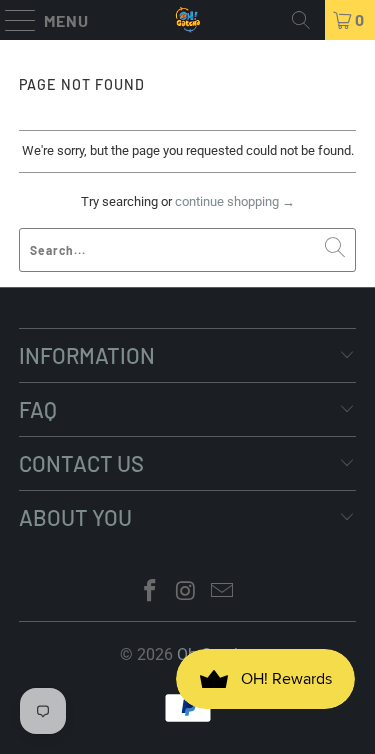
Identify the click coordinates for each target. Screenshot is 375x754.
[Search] (301, 20)
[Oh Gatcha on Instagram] (187, 592)
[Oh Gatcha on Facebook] (151, 592)
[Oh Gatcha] (188, 20)
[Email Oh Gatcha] (222, 592)
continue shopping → (235, 201)
